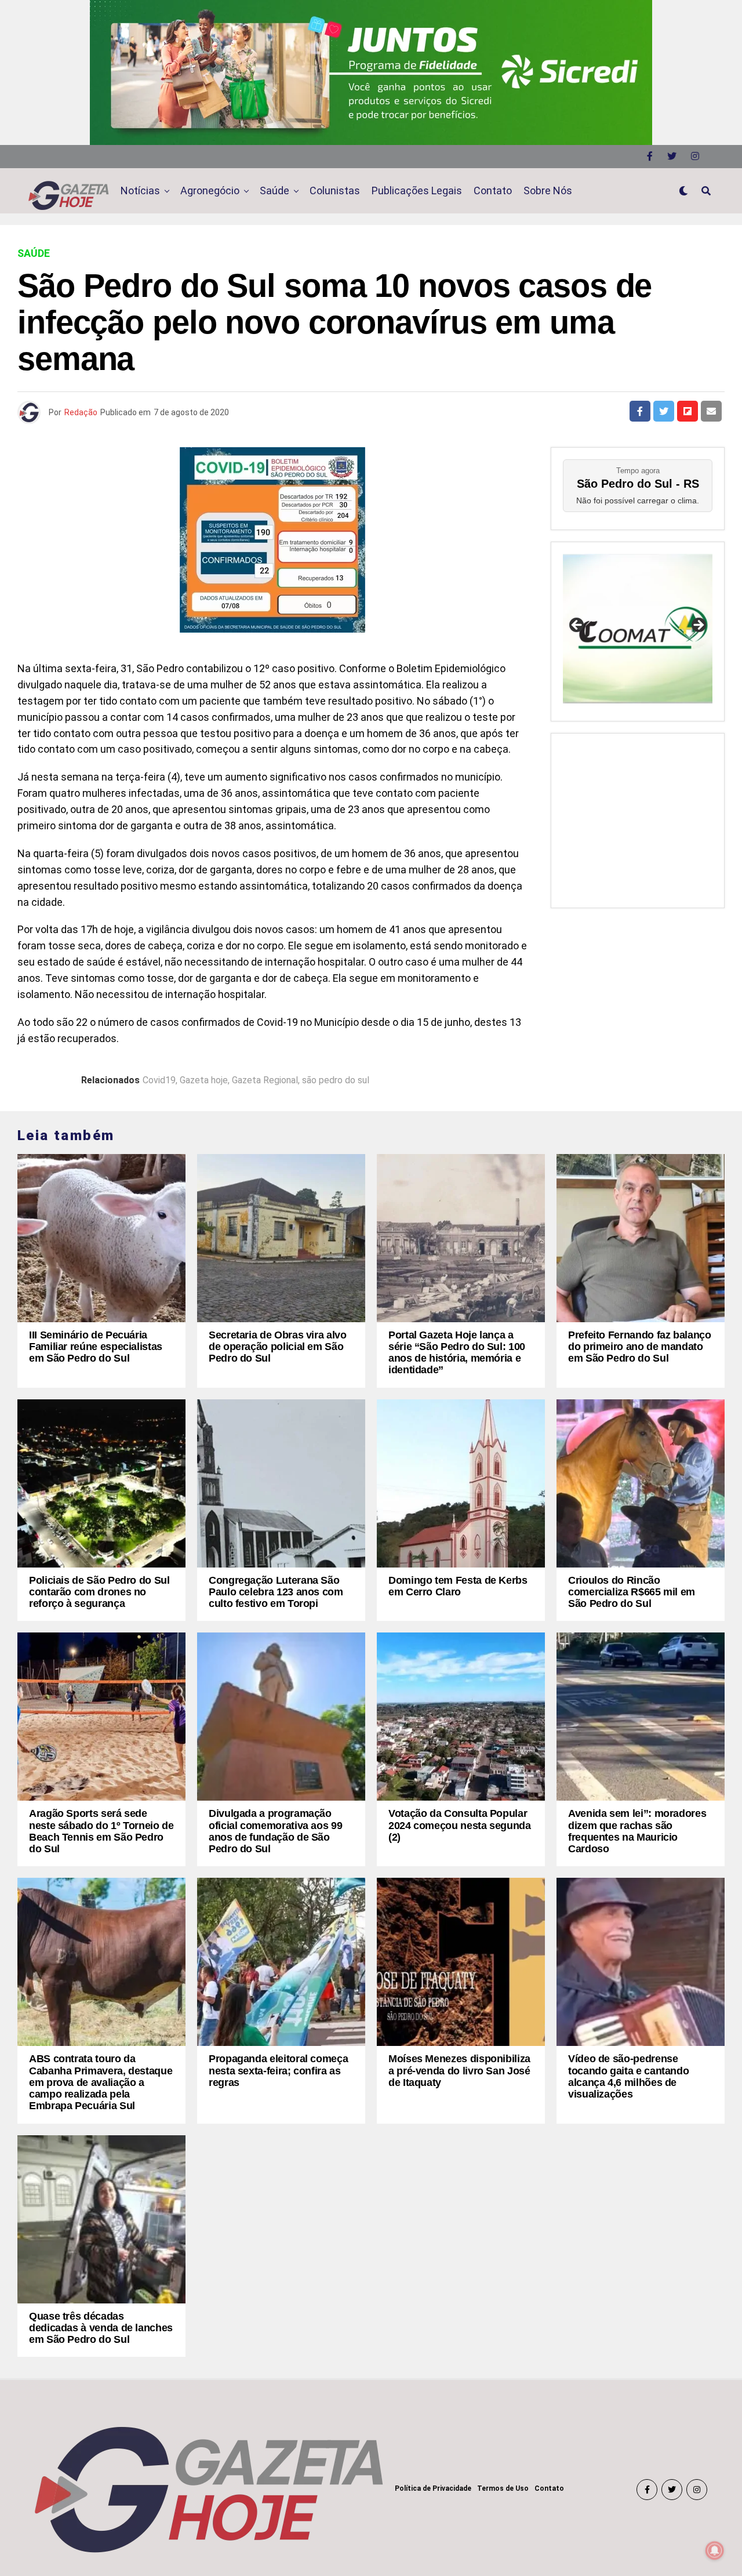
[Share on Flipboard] (688, 411)
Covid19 (159, 1080)
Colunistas (335, 191)
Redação (81, 412)
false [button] (577, 626)
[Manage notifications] (715, 2550)
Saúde (274, 191)
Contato (493, 191)
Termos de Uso (503, 2488)
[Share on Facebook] (640, 411)
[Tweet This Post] (664, 411)
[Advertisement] (638, 818)
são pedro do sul (336, 1080)
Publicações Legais (417, 191)
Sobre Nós (548, 191)
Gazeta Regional (265, 1080)
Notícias (140, 191)
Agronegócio (210, 191)
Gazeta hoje (204, 1080)
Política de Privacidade (433, 2488)
